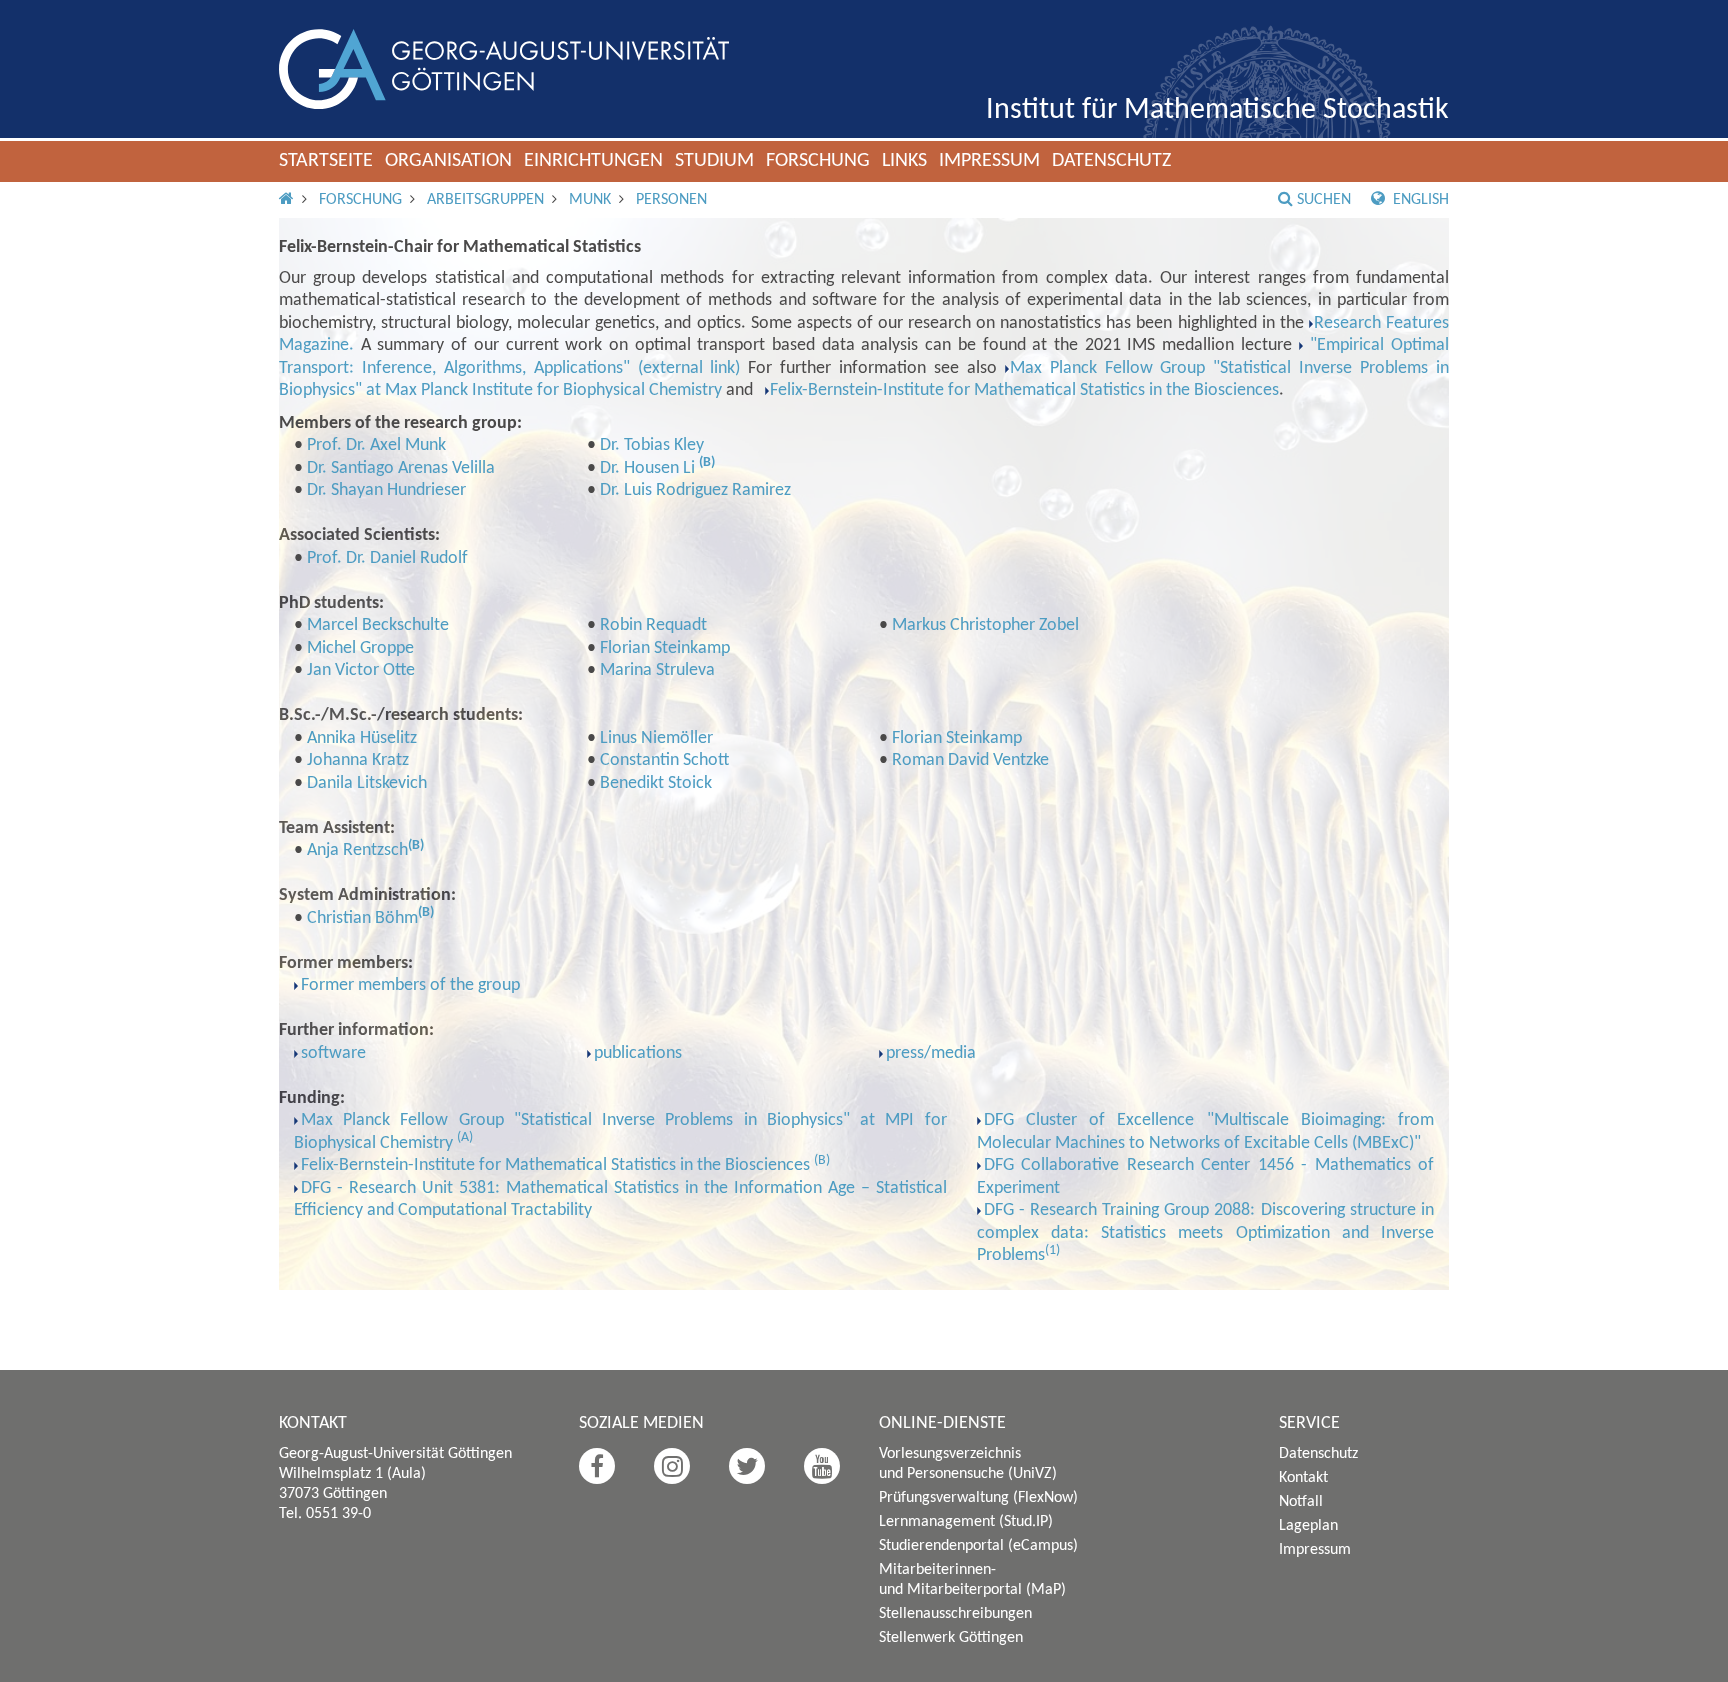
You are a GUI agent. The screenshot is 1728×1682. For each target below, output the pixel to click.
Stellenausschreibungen (955, 1614)
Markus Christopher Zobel (985, 625)
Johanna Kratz (358, 760)
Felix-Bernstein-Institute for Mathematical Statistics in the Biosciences (1024, 390)
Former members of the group (410, 985)
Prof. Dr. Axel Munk (376, 445)
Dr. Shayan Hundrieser (386, 490)
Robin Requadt (653, 625)
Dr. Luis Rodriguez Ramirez (695, 490)
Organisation (448, 161)
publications (638, 1053)
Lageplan (1308, 1526)
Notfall (1301, 1502)
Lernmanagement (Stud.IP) (966, 1522)
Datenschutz (1111, 161)
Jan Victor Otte (361, 670)
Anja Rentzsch (357, 850)
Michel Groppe (360, 648)
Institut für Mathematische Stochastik (1217, 110)
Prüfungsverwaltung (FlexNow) (978, 1498)
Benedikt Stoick (656, 783)
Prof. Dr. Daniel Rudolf (387, 558)
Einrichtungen (593, 161)
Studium (714, 161)
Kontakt (1303, 1478)
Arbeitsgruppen (485, 200)
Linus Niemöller (656, 738)
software (333, 1053)
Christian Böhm (362, 918)
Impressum (989, 161)
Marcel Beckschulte (378, 625)
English (1419, 200)
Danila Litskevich (367, 783)
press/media (931, 1053)
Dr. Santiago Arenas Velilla (401, 468)
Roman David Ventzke (970, 760)
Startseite (326, 161)
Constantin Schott (664, 760)
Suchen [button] (1324, 200)
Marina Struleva (657, 670)
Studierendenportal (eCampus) (978, 1546)
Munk (590, 200)
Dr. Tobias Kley (652, 445)
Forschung (818, 161)
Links (904, 161)
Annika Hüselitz (362, 738)
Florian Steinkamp (665, 648)
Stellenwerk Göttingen (951, 1638)
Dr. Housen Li (649, 468)
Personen (671, 200)
